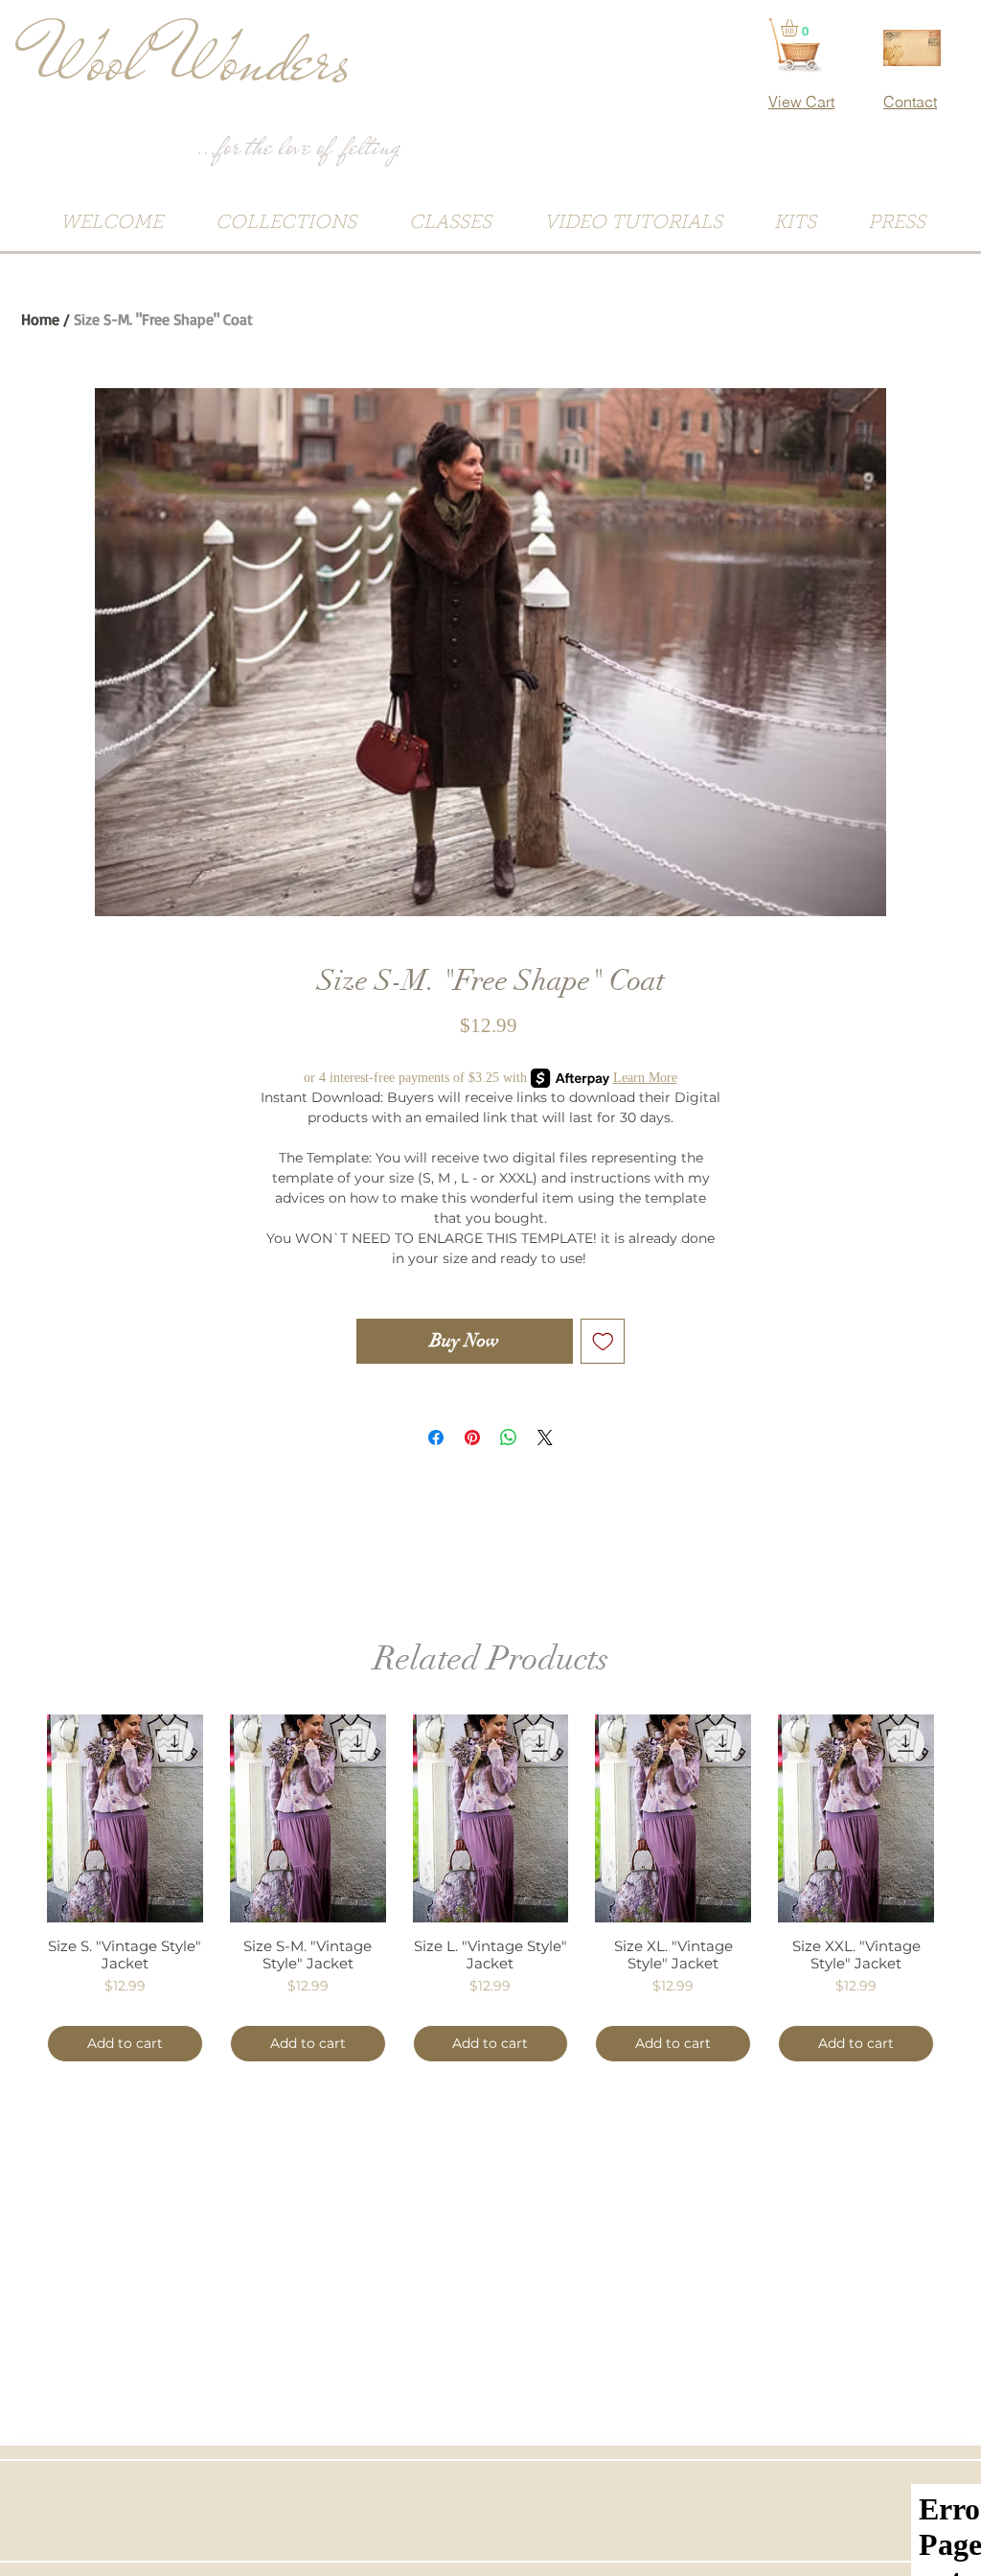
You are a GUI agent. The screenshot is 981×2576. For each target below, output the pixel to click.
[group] (490, 1888)
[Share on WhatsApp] (509, 1437)
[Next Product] (962, 1817)
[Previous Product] (19, 1817)
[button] (799, 28)
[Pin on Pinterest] (472, 1437)
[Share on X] (545, 1437)
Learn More (645, 1078)
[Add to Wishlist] (603, 1341)
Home (40, 319)
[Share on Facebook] (436, 1437)
